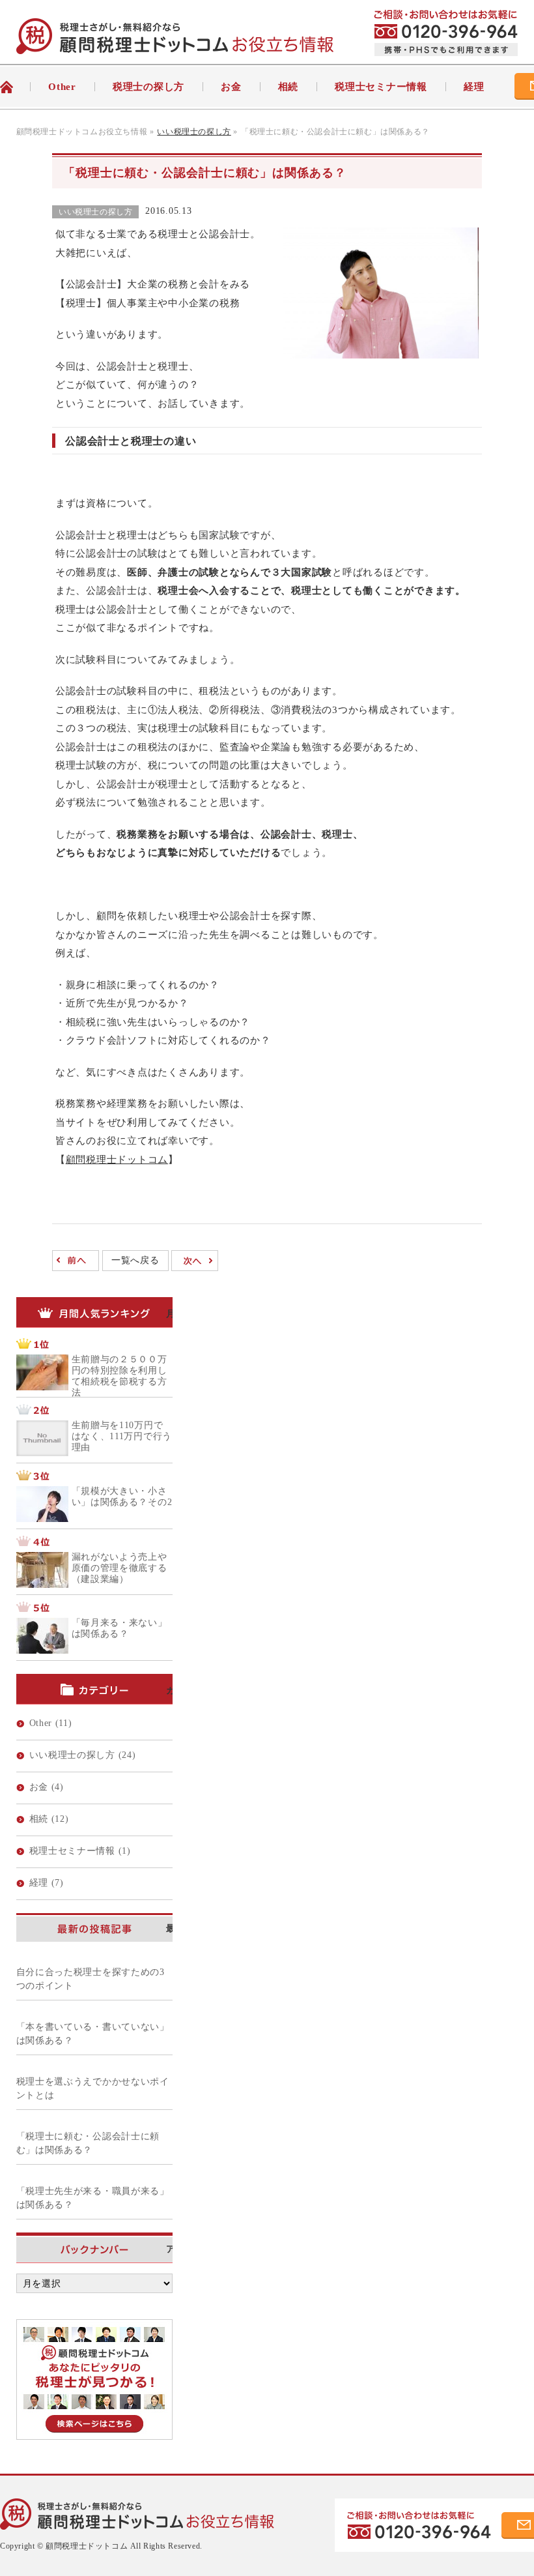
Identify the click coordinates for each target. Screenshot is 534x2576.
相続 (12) (49, 1819)
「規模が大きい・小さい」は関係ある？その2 (122, 1497)
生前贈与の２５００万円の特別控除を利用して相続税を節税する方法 (119, 1376)
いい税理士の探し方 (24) (83, 1755)
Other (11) (51, 1723)
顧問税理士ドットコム (117, 1160)
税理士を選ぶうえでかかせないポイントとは (93, 2088)
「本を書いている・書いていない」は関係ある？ (93, 2034)
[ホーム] (15, 87)
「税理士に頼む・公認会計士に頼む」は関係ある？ (88, 2143)
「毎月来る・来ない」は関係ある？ (119, 1628)
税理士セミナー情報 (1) (80, 1851)
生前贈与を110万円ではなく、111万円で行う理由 (122, 1436)
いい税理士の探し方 (95, 212)
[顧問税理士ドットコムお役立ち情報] (175, 45)
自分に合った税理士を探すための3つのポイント (91, 1979)
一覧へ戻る (135, 1260)
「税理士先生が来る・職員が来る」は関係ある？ (93, 2198)
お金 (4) (47, 1787)
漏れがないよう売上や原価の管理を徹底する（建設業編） (119, 1568)
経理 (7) (47, 1883)
